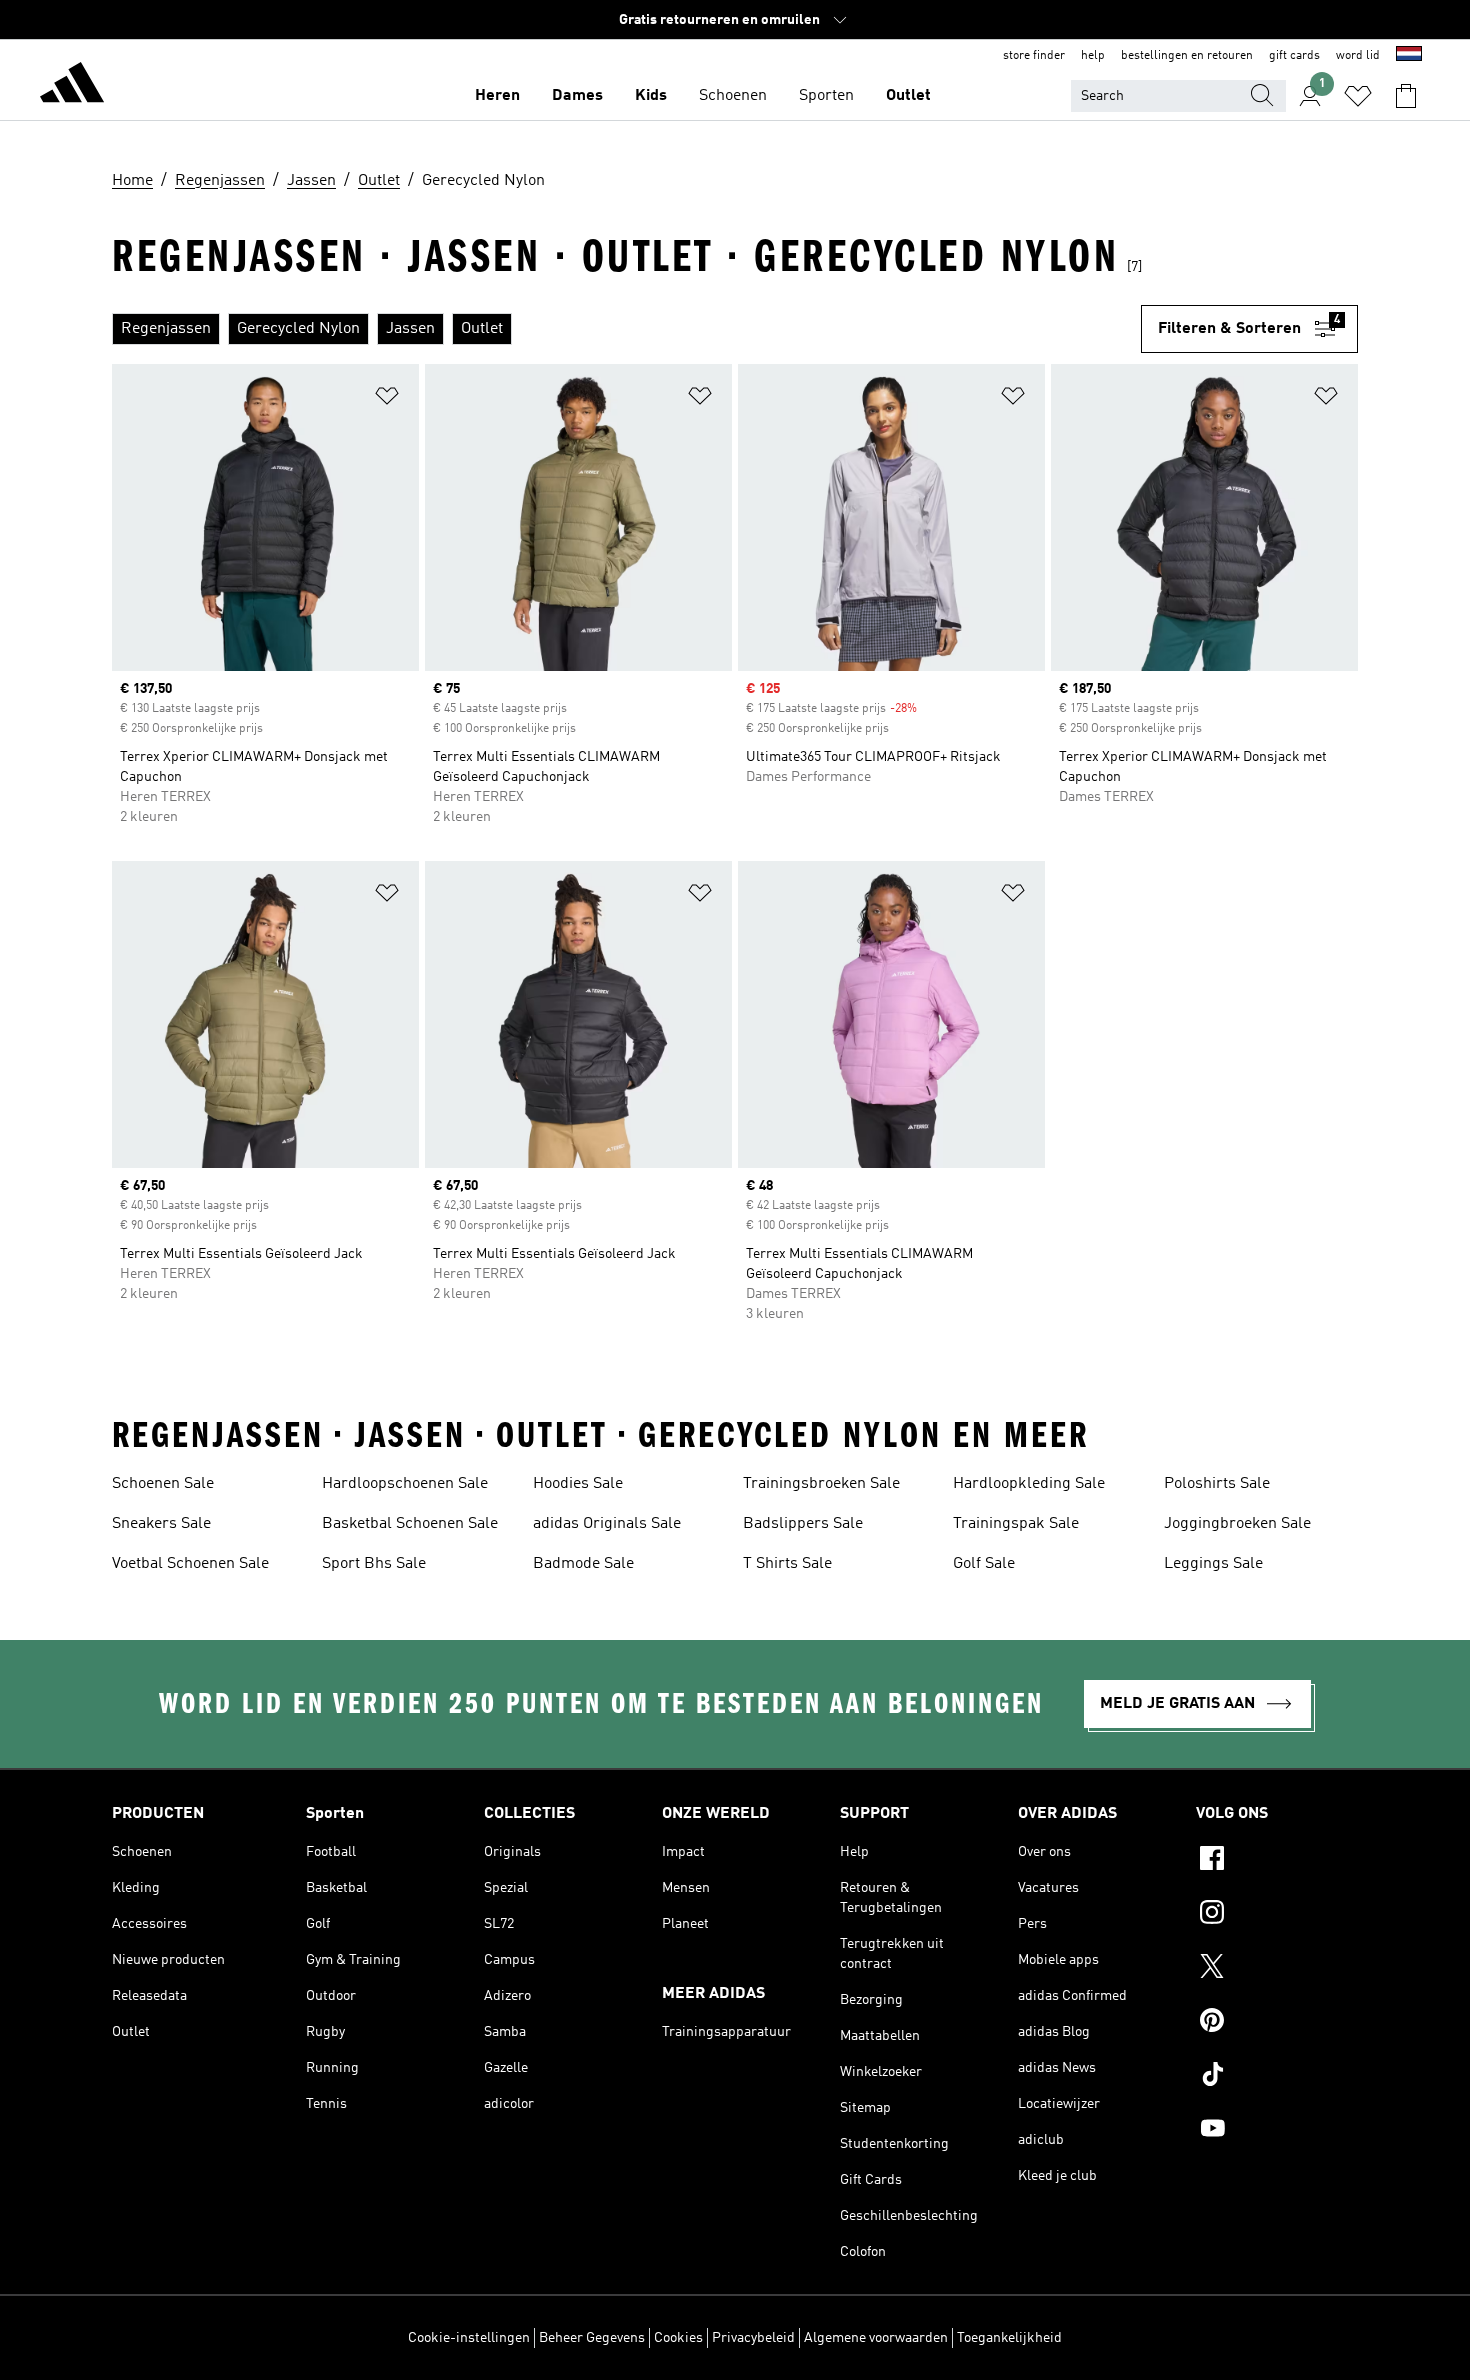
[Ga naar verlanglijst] (1358, 96)
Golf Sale (984, 1564)
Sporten (826, 96)
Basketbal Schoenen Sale (410, 1524)
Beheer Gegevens (592, 2338)
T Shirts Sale (787, 1564)
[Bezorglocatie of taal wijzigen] (1409, 56)
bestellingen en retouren (1187, 56)
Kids (651, 96)
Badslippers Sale (803, 1524)
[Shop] (72, 86)
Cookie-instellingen (469, 2338)
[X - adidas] (1277, 1969)
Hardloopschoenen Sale (405, 1484)
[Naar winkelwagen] (1406, 96)
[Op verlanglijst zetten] (387, 399)
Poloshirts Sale (1217, 1484)
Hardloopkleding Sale (1029, 1484)
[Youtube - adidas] (1277, 2131)
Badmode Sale (583, 1564)
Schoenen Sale (163, 1484)
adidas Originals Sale (607, 1524)
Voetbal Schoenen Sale (190, 1564)
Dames (577, 96)
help (1093, 56)
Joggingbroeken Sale (1237, 1524)
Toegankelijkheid (1009, 2338)
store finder (1034, 56)
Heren (497, 96)
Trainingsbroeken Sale (821, 1484)
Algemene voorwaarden (876, 2338)
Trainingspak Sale (1016, 1524)
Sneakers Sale (161, 1524)
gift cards (1294, 56)
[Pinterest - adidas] (1277, 2023)
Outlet (908, 96)
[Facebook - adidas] (1277, 1861)
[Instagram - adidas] (1277, 1915)
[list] (626, 329)
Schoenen (733, 96)
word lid (1358, 56)
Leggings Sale (1213, 1564)
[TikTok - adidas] (1277, 2077)
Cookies (678, 2338)
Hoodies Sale (578, 1484)
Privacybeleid (753, 2338)
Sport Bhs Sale (374, 1564)
